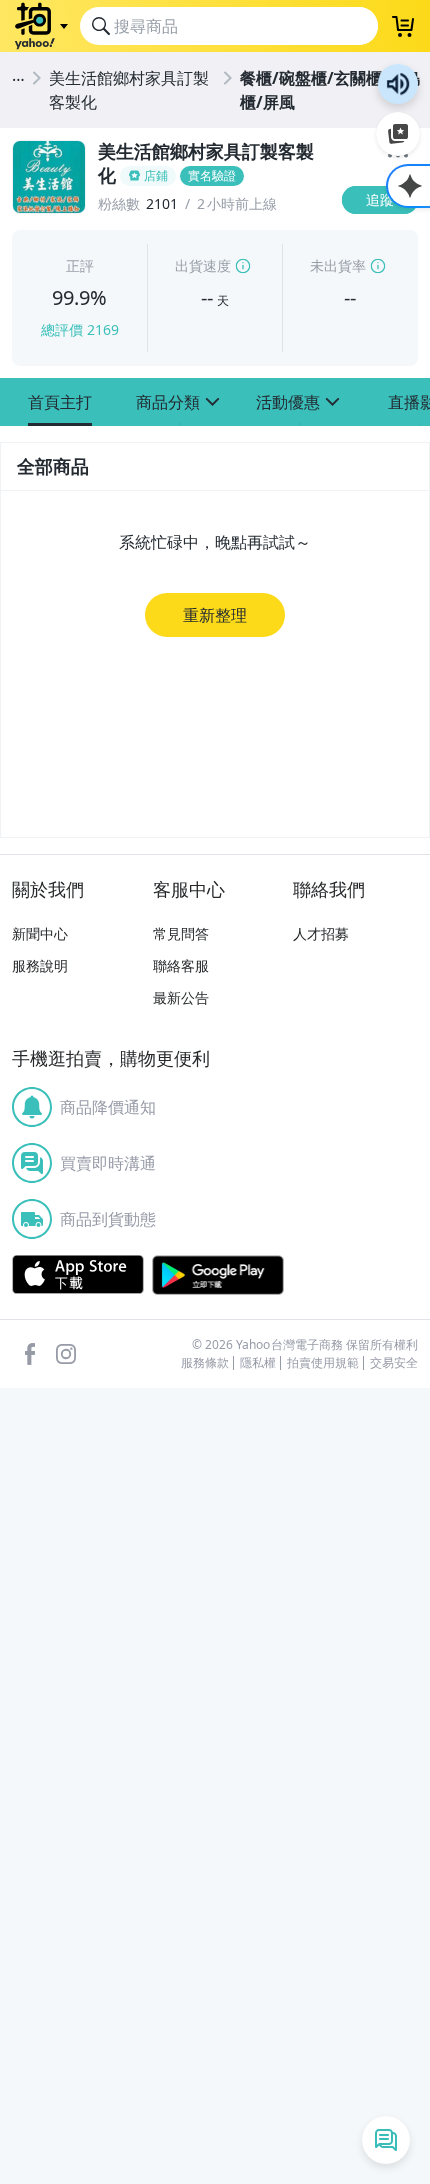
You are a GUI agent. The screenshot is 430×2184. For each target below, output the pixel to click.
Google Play (218, 1275)
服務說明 (40, 965)
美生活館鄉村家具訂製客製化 (129, 90)
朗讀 (398, 84)
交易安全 (394, 1363)
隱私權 (258, 1363)
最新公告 (181, 997)
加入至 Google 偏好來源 (398, 134)
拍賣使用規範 (323, 1363)
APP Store (78, 1275)
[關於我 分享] (398, 158)
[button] (60, 402)
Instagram (66, 1354)
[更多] (398, 156)
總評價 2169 (80, 329)
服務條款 (205, 1363)
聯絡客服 (181, 965)
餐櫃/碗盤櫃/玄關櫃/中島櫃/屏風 (330, 90)
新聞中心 (40, 933)
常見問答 (181, 933)
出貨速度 (203, 265)
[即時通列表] (386, 2140)
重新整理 (215, 615)
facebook (30, 1354)
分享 (384, 238)
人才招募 (321, 933)
